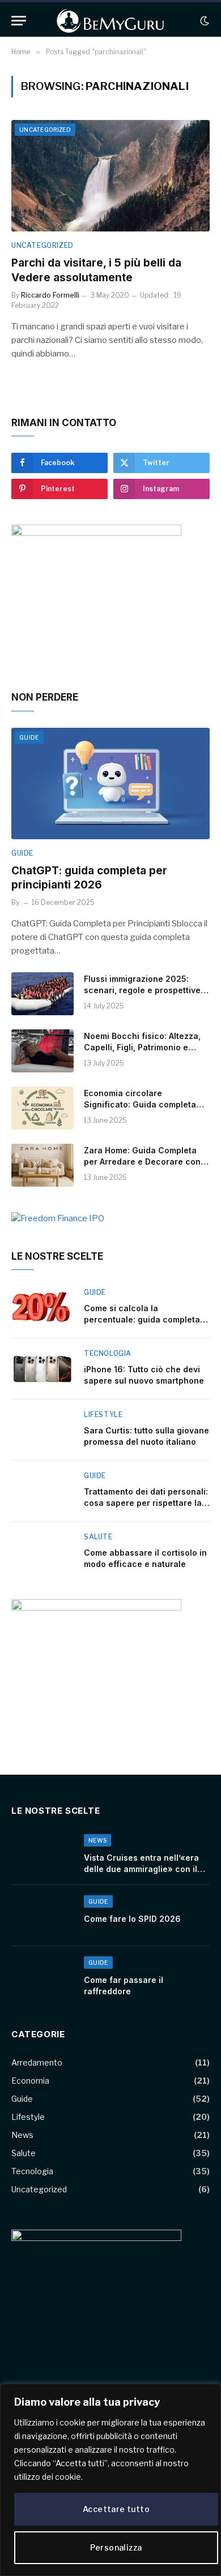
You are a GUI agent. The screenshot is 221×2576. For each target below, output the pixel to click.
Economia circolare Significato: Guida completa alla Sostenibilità (140, 1104)
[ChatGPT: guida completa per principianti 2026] (110, 783)
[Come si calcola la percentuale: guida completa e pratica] (42, 1308)
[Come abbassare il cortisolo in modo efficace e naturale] (42, 1552)
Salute (24, 2153)
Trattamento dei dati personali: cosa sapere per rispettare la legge (146, 1503)
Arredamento (37, 2062)
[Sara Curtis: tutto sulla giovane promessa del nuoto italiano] (42, 1430)
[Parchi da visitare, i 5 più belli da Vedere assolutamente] (110, 176)
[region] (110, 2480)
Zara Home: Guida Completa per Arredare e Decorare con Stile (142, 1162)
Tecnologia (32, 2171)
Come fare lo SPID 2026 (132, 1919)
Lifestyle (28, 2117)
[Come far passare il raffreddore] (42, 1977)
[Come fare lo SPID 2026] (42, 1916)
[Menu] (19, 21)
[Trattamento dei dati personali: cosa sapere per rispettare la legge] (42, 1491)
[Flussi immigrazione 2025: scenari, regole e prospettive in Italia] (42, 994)
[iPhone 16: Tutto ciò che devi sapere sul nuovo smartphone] (42, 1369)
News (22, 2135)
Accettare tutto (116, 2509)
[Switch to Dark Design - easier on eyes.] (203, 21)
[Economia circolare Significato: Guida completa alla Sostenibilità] (42, 1108)
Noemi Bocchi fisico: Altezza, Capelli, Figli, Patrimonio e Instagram (142, 1047)
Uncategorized (45, 130)
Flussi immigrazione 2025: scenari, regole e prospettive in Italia (142, 990)
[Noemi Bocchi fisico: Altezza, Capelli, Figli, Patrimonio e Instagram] (42, 1051)
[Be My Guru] (110, 21)
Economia (30, 2081)
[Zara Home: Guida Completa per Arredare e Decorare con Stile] (42, 1165)
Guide (29, 737)
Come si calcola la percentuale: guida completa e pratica (146, 1319)
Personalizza (116, 2547)
